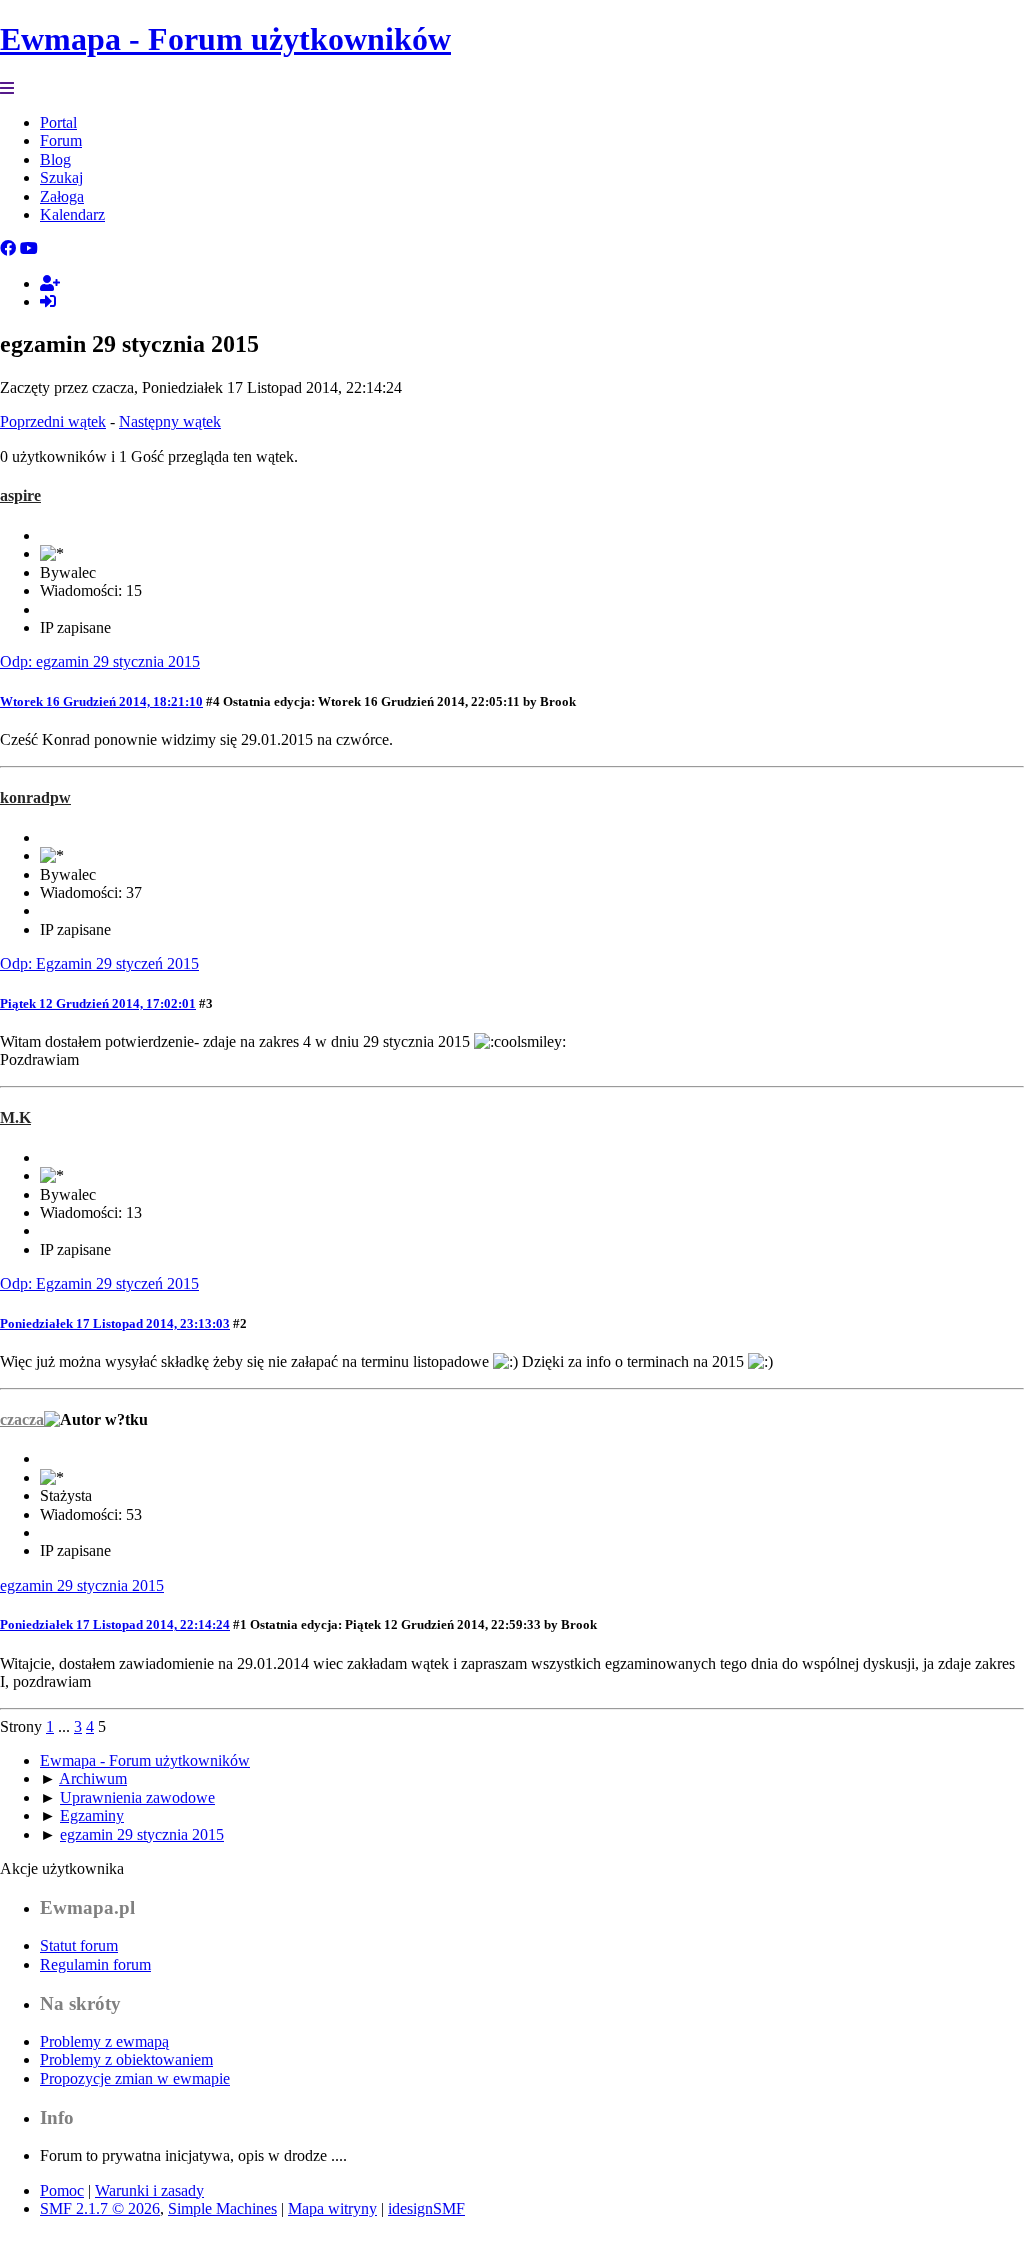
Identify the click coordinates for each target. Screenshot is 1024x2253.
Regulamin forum (95, 1964)
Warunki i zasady (149, 2190)
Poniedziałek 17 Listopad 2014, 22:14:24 (115, 1624)
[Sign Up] (50, 283)
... (66, 1726)
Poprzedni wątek (53, 421)
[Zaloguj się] (48, 301)
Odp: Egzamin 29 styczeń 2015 (99, 963)
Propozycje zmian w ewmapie (135, 2078)
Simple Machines (222, 2208)
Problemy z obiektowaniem (126, 2059)
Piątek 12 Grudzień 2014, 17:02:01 (98, 1003)
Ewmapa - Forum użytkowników (225, 39)
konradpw (35, 797)
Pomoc (62, 2190)
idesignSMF (426, 2208)
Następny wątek (170, 421)
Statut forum (79, 1945)
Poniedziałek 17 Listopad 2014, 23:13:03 (115, 1323)
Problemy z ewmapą (104, 2041)
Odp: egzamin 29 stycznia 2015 (100, 661)
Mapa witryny (332, 2208)
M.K (15, 1117)
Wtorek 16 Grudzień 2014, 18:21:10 (101, 701)
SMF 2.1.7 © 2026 (100, 2208)
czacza (22, 1419)
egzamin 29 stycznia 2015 (82, 1585)
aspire (20, 495)
